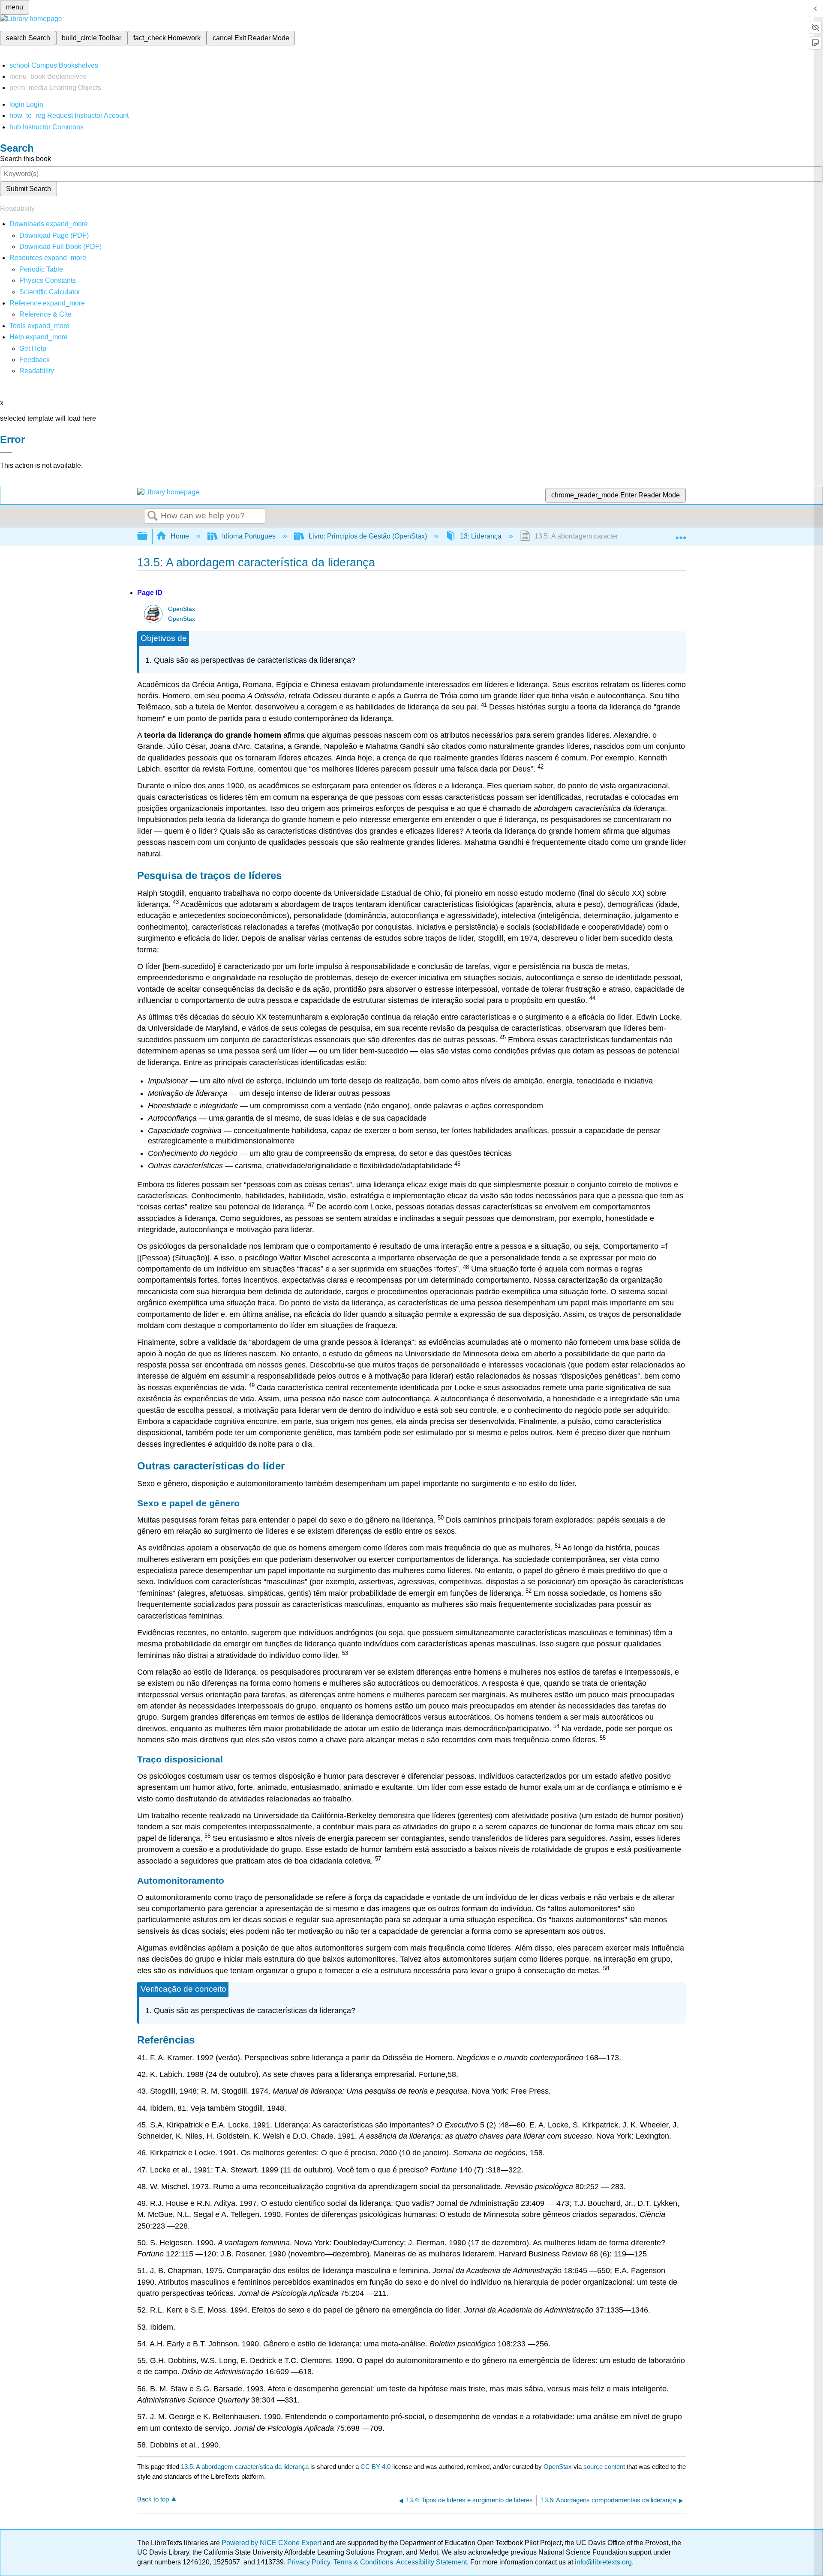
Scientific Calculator (50, 292)
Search (153, 516)
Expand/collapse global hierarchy (148, 537)
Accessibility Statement (431, 2562)
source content (604, 2467)
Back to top (153, 2499)
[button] (35, 360)
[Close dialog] (6, 452)
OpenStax (182, 609)
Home (180, 536)
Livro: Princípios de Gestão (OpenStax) (368, 536)
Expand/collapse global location (681, 534)
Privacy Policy (309, 2562)
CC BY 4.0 (375, 2467)
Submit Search (29, 189)
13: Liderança (481, 536)
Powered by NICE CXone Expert (272, 2543)
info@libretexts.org (602, 2562)
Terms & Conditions (363, 2562)
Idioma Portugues (249, 536)
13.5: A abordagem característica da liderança (245, 2467)
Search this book (26, 159)
